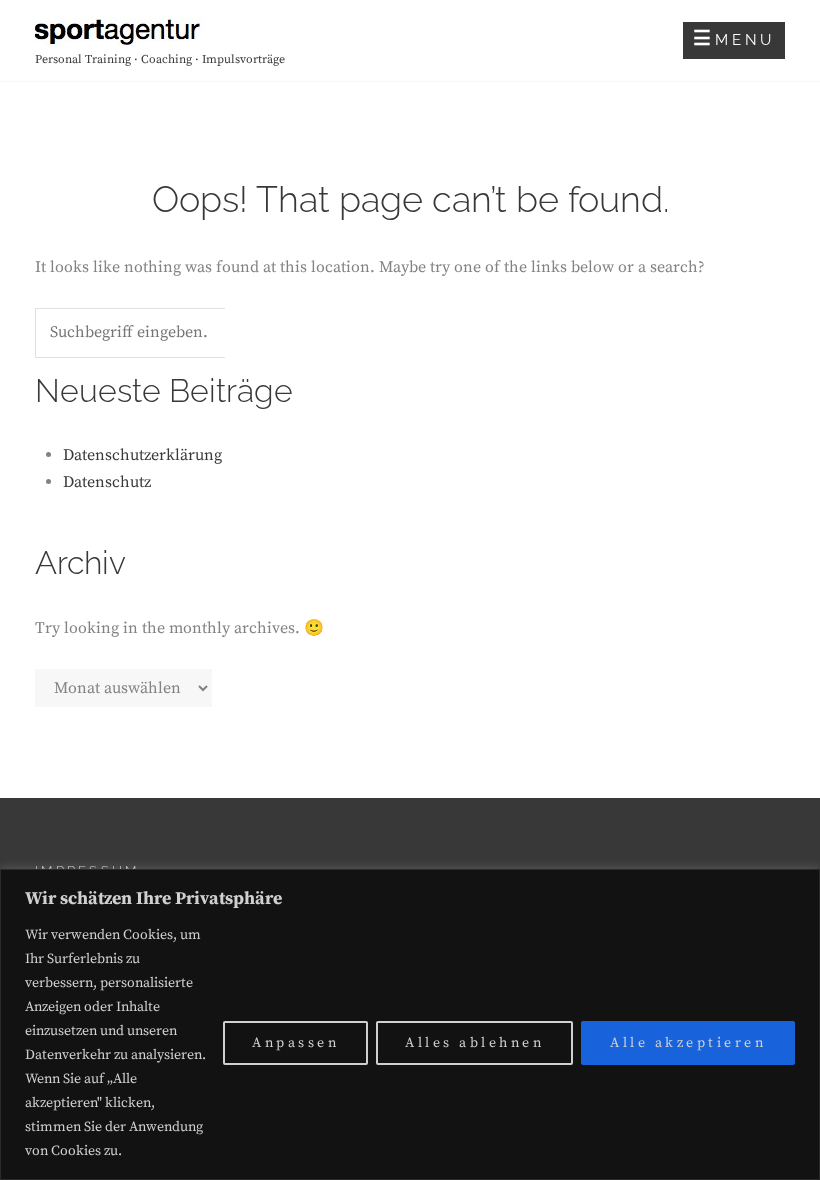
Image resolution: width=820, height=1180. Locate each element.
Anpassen (295, 1043)
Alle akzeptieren (688, 1043)
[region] (410, 1024)
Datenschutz (107, 482)
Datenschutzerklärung (142, 455)
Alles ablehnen (474, 1043)
